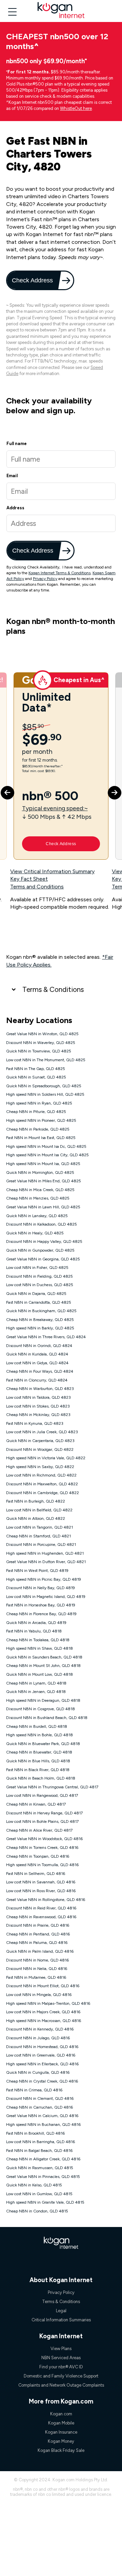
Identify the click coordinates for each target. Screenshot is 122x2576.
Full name (17, 444)
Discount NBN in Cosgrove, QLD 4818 (40, 1709)
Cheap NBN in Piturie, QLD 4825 (36, 1112)
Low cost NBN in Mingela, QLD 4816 (39, 1995)
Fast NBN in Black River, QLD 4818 (38, 1770)
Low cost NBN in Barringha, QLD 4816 (40, 2142)
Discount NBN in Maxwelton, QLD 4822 (42, 1484)
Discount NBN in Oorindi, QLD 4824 (39, 1346)
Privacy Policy (45, 579)
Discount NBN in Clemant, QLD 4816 (40, 2098)
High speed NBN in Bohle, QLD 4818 (39, 1735)
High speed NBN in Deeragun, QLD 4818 (43, 1700)
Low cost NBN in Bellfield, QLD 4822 (39, 1510)
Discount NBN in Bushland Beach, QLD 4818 (47, 1718)
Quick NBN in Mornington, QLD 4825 (40, 1173)
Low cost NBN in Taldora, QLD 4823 (38, 1397)
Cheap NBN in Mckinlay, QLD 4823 (38, 1415)
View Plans (61, 2349)
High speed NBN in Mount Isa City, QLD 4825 (47, 1155)
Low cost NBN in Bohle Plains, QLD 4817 (42, 1821)
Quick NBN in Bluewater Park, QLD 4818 (43, 1744)
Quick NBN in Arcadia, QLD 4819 (36, 1623)
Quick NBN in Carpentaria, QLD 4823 (40, 1441)
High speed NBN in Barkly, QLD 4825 (40, 1328)
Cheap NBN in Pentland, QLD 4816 (38, 1934)
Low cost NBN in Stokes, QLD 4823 (38, 1406)
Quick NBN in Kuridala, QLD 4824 (37, 1354)
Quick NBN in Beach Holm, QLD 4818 (41, 1778)
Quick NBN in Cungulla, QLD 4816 (38, 2072)
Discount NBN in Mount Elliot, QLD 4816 (43, 1986)
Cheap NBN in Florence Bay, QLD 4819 (41, 1614)
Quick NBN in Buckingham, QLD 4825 (41, 1311)
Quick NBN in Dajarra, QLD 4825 (36, 1294)
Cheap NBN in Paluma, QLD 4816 (37, 1943)
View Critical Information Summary (52, 871)
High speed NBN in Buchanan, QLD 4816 (43, 2125)
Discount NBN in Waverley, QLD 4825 (41, 1043)
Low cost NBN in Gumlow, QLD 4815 (39, 2194)
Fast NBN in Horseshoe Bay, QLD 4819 (41, 1605)
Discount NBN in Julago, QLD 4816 (38, 2038)
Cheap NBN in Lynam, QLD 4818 (36, 1683)
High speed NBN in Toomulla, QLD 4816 (42, 1865)
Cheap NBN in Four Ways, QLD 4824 (40, 1371)
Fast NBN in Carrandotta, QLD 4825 (39, 1302)
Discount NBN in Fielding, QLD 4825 (39, 1276)
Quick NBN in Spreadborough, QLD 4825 (44, 1086)
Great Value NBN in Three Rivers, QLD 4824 (46, 1337)
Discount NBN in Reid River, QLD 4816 (41, 1908)
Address (15, 508)
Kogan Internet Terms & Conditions (59, 573)
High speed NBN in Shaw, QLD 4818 (39, 1648)
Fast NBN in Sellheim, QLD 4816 (36, 1874)
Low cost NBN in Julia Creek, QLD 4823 (42, 1432)
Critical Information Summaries (61, 2320)
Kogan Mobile (61, 2423)
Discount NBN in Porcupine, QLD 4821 (41, 1545)
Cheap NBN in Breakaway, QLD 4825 (40, 1320)
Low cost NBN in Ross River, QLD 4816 (41, 1891)
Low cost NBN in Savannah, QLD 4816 (41, 1882)
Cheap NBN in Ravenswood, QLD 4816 (41, 1917)
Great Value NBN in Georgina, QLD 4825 (43, 1259)
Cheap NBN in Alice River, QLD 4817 (39, 1830)
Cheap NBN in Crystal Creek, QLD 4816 (42, 2081)
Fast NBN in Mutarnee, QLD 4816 (36, 1977)
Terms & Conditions (53, 989)
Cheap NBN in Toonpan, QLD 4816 (38, 1856)
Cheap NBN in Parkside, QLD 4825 (38, 1129)
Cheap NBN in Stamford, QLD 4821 (38, 1536)
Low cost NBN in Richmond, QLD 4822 (41, 1475)
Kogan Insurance (61, 2432)
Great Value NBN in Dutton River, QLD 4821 (46, 1562)
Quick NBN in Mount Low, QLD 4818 (39, 1674)
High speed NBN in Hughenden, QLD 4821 (45, 1553)
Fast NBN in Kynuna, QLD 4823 (35, 1423)
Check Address (33, 280)
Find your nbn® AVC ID (61, 2367)
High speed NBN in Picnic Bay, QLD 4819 (44, 1579)
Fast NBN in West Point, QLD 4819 (37, 1571)
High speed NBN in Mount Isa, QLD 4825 (43, 1164)
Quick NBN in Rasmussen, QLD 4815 (40, 2168)
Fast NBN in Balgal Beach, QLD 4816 (39, 2151)
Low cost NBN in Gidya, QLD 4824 (37, 1363)
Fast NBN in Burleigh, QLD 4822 (36, 1501)
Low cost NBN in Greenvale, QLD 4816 (41, 2055)
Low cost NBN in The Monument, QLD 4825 (46, 1060)
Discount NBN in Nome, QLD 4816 (37, 1960)
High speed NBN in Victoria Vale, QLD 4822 (46, 1458)
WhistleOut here (76, 108)
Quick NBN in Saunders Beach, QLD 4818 (44, 1657)
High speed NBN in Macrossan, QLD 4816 (44, 2021)
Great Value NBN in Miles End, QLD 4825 (44, 1181)
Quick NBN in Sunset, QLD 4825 (36, 1077)
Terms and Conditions (37, 887)
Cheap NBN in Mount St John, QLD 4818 (43, 1666)
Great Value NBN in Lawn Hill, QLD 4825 (43, 1207)
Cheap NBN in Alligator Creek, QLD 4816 (43, 2159)
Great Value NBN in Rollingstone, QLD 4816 (46, 1900)
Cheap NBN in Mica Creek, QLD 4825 (40, 1190)
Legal (61, 2311)
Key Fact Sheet (29, 879)
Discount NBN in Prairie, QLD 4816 (38, 1925)
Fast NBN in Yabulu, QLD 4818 (34, 1631)
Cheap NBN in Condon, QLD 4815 (37, 2211)
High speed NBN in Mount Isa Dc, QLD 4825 (46, 1146)
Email (12, 476)
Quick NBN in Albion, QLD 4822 (36, 1518)
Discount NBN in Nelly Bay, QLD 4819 (40, 1588)
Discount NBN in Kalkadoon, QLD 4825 (42, 1224)
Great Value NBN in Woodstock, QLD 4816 (44, 1839)
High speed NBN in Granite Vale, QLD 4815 (45, 2202)
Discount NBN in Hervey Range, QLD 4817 (44, 1813)
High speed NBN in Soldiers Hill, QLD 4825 (45, 1094)
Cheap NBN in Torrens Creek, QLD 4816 (42, 1848)
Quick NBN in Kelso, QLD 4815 (34, 2185)
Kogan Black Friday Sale (61, 2450)
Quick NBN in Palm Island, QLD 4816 (40, 1951)
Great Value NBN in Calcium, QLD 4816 (42, 2116)
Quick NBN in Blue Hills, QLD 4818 (38, 1761)
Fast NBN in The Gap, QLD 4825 (36, 1069)
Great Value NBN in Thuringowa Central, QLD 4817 (52, 1787)
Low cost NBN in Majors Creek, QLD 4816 (43, 2012)
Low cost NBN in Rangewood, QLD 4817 (42, 1795)
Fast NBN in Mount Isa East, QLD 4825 (41, 1138)
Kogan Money (61, 2441)
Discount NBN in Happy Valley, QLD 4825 (44, 1241)
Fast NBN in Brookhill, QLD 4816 (35, 2133)
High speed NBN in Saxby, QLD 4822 (40, 1467)
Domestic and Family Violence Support (61, 2376)
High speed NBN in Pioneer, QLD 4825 (41, 1120)
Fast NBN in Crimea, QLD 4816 (34, 2090)
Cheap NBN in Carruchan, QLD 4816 (39, 2107)
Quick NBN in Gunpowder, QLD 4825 (40, 1250)
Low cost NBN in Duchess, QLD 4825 (40, 1285)
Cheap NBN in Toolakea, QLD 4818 (38, 1640)
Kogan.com (61, 2414)
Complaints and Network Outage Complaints (61, 2385)
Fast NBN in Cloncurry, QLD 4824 (37, 1380)
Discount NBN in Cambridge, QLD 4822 (43, 1493)
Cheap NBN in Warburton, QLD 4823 (40, 1389)
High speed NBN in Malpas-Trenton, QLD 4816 (48, 2003)
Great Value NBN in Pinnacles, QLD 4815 (43, 2177)
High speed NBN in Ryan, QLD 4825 (39, 1103)
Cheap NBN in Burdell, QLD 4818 (37, 1726)
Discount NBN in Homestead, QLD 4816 (42, 2047)
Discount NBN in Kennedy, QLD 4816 (40, 2029)
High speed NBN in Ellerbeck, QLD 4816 (42, 2064)
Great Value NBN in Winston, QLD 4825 (42, 1034)
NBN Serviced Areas (61, 2358)
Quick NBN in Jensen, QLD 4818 (36, 1692)
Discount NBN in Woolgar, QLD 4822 (40, 1449)
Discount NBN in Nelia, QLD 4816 (37, 1969)
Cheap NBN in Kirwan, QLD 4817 (36, 1804)
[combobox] (61, 523)
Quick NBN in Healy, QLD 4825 (35, 1233)
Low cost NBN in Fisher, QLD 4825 (37, 1268)
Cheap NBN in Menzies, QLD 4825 (38, 1198)
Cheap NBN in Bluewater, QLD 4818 (39, 1752)
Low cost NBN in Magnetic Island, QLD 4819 (46, 1597)
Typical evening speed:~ (55, 808)
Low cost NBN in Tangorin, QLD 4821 (39, 1527)
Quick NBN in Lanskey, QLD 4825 (37, 1216)
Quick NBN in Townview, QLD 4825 (39, 1051)
